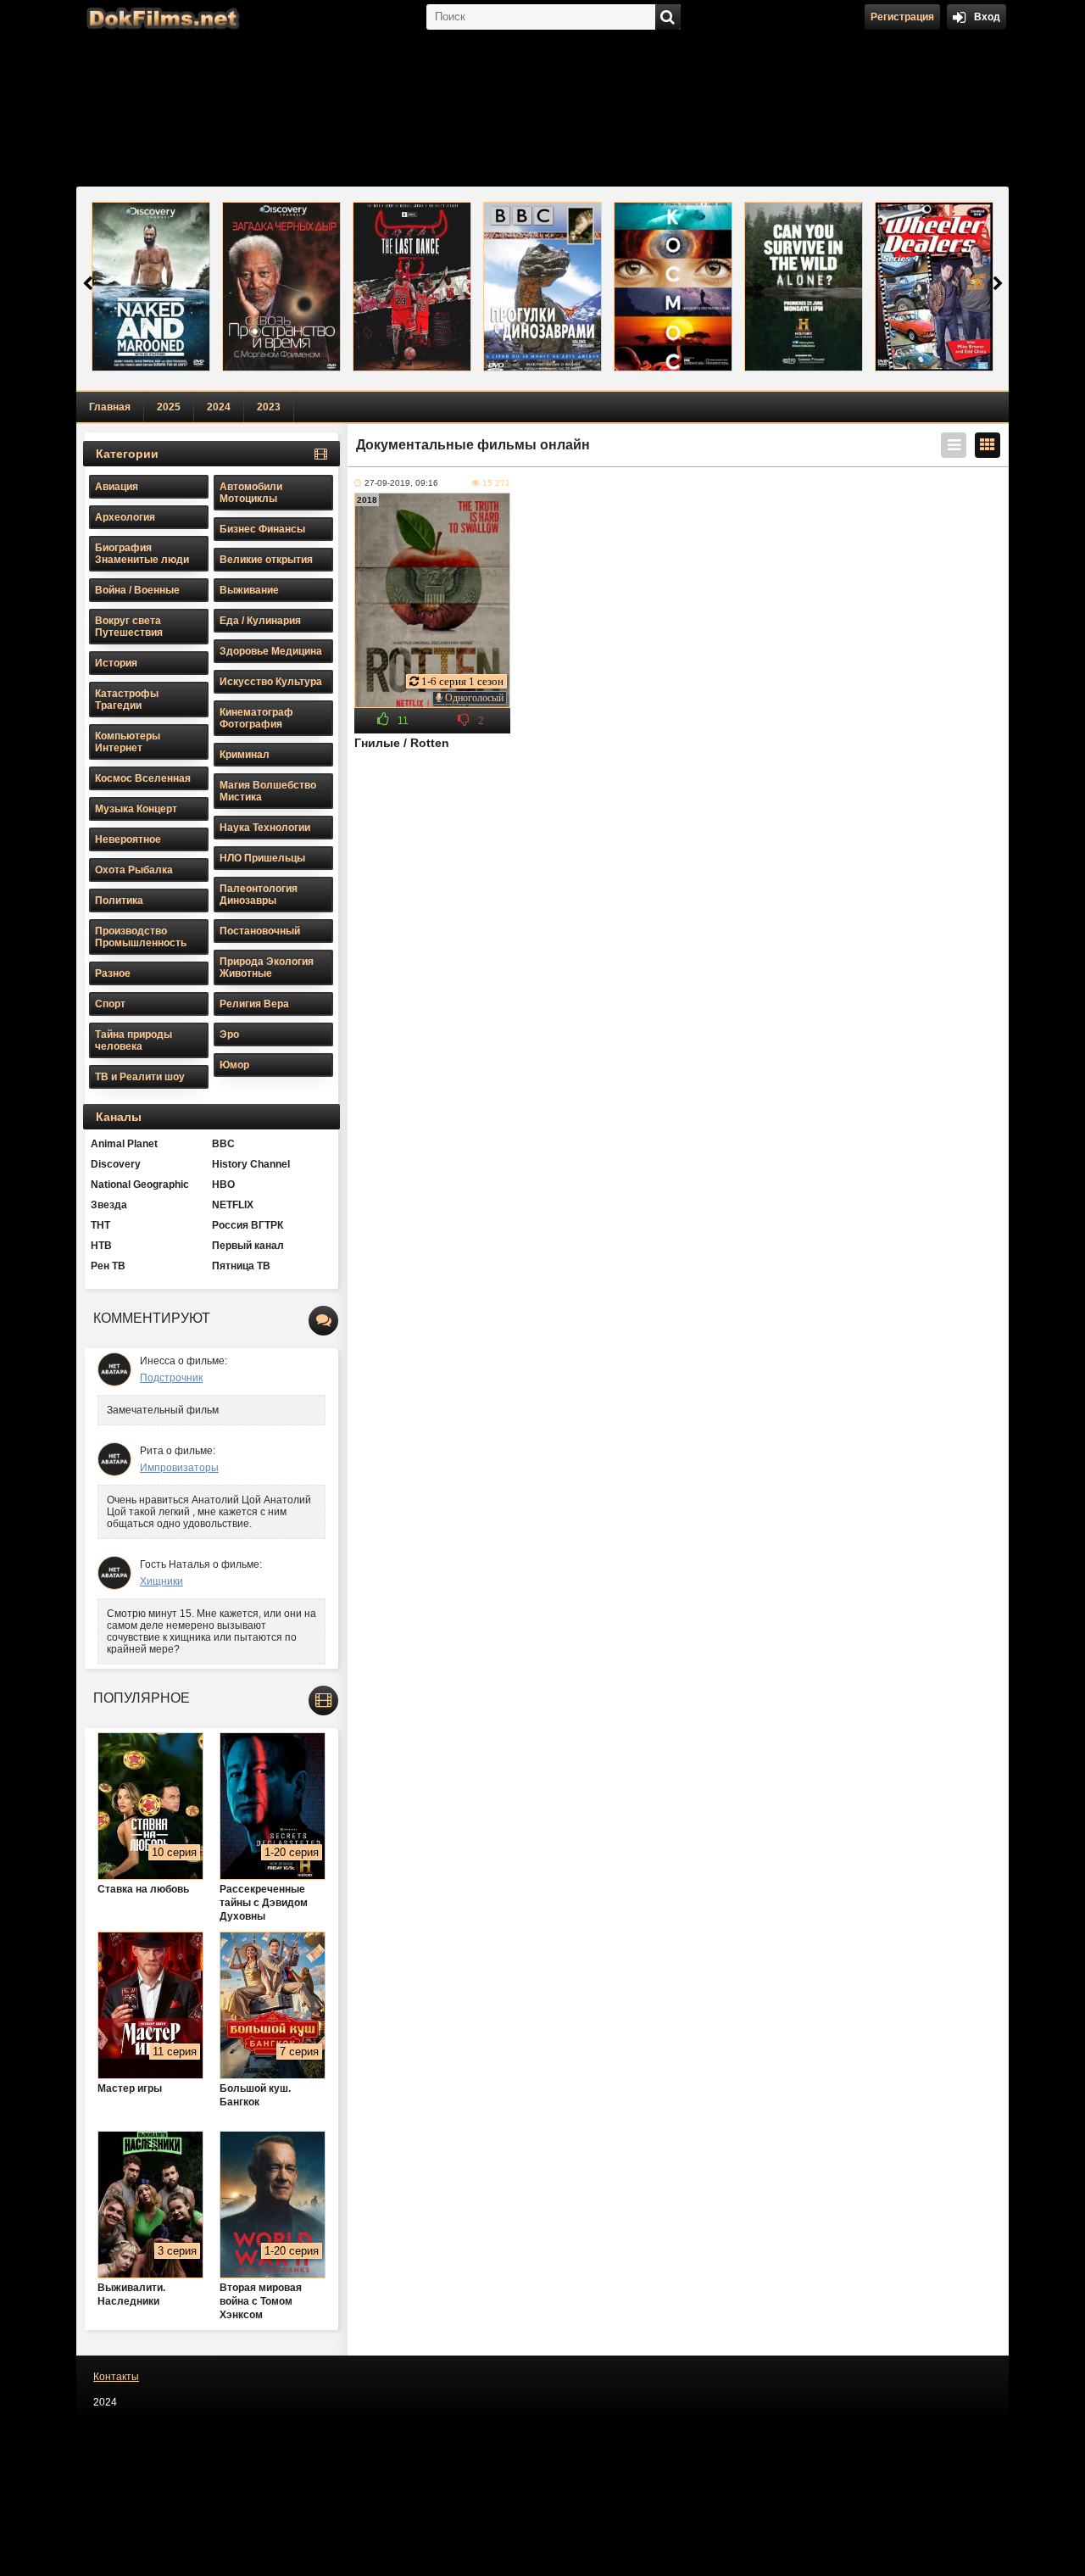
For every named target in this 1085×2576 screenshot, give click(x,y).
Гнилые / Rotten (402, 743)
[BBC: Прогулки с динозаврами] (542, 287)
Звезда (109, 1205)
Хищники (161, 1581)
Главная (110, 407)
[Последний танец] (412, 287)
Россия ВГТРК (248, 1225)
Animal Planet (124, 1144)
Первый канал (248, 1246)
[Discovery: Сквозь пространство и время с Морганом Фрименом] (281, 287)
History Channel (251, 1164)
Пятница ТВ (241, 1266)
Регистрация (902, 17)
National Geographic (140, 1185)
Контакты (116, 2377)
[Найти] (668, 17)
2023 (269, 407)
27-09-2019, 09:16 (401, 483)
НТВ (101, 1246)
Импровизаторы (179, 1468)
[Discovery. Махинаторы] (934, 287)
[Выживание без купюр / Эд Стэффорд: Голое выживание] (151, 287)
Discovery (116, 1164)
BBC (223, 1144)
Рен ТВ (108, 1266)
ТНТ (100, 1225)
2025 (169, 407)
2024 (219, 407)
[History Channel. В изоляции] (804, 287)
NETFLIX (233, 1205)
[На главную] (161, 17)
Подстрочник (171, 1378)
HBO (223, 1185)
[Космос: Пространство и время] (673, 287)
